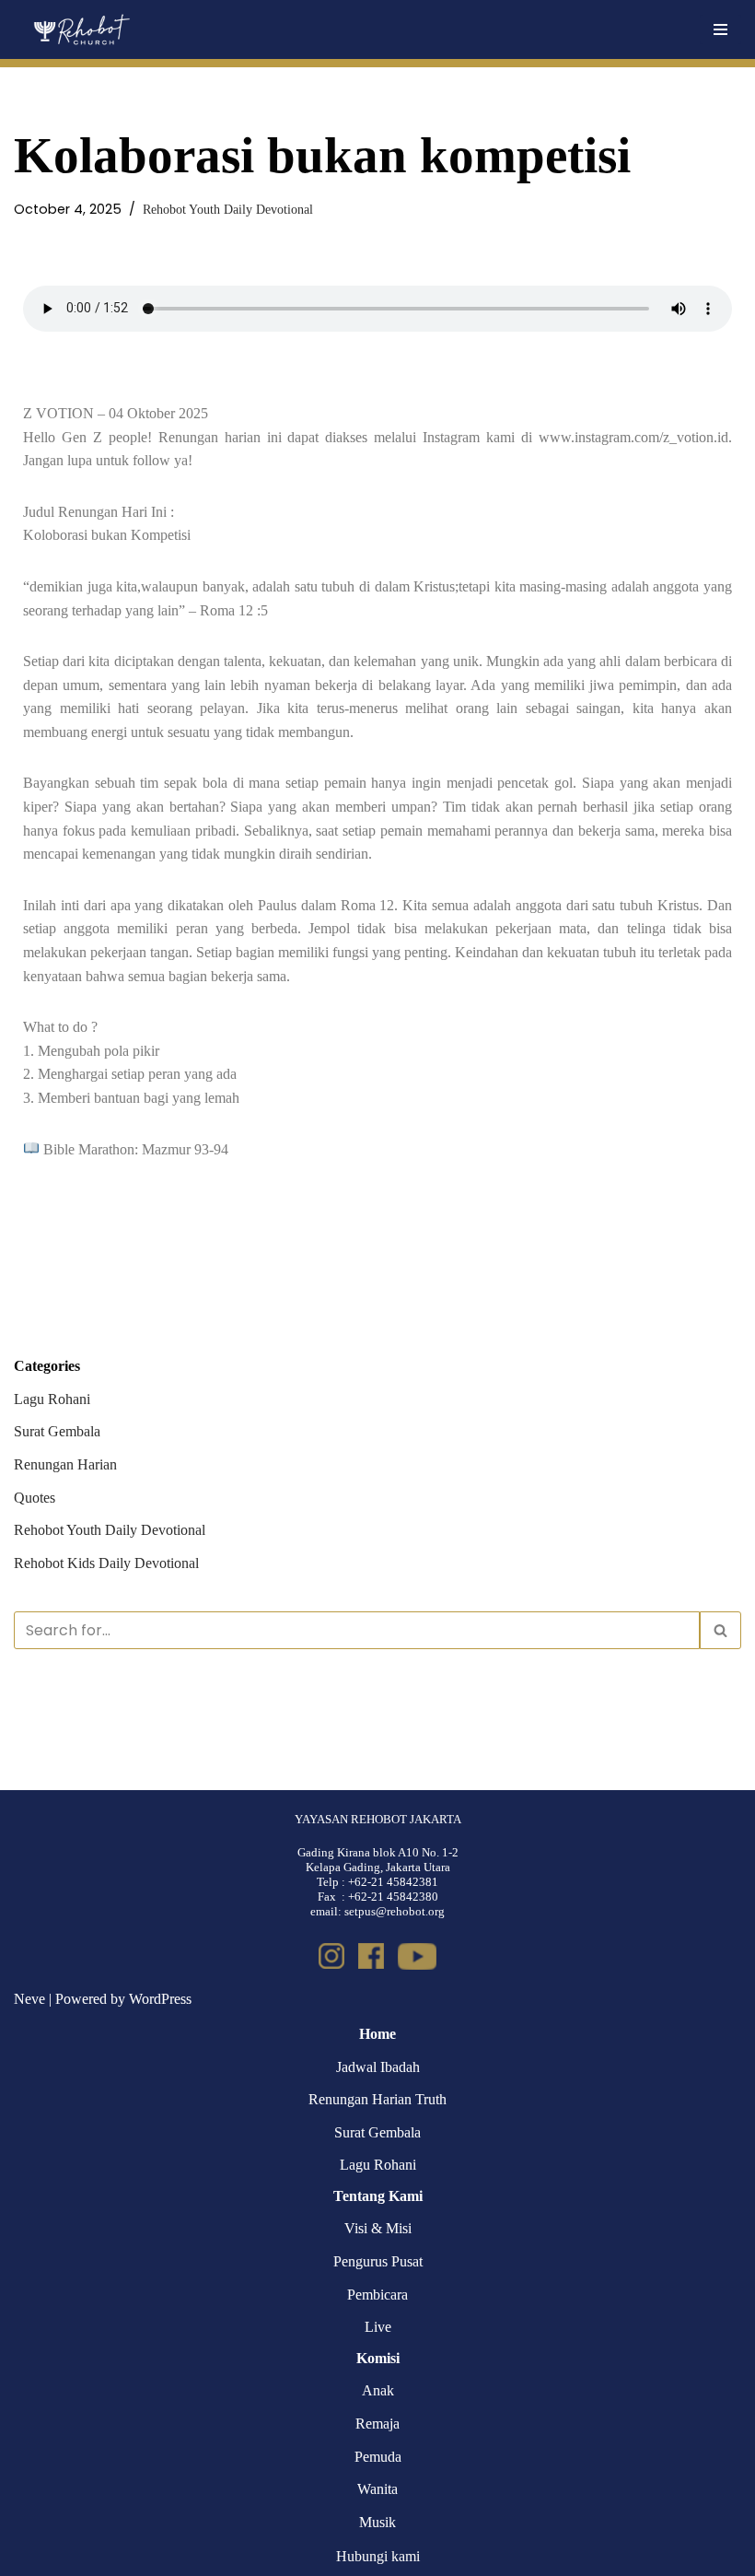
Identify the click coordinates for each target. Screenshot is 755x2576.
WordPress (160, 1999)
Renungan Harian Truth (377, 2099)
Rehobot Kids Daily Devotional (106, 1563)
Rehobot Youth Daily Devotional (228, 209)
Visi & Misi (378, 2228)
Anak (378, 2390)
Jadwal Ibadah (378, 2067)
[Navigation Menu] (720, 29)
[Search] (720, 1630)
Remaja (377, 2424)
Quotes (35, 1498)
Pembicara (377, 2295)
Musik (377, 2522)
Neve (29, 1999)
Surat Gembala (57, 1431)
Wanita (377, 2489)
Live (378, 2327)
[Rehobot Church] (81, 29)
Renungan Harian (65, 1464)
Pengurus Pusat (378, 2261)
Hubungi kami (378, 2556)
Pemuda (378, 2457)
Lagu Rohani (52, 1399)
